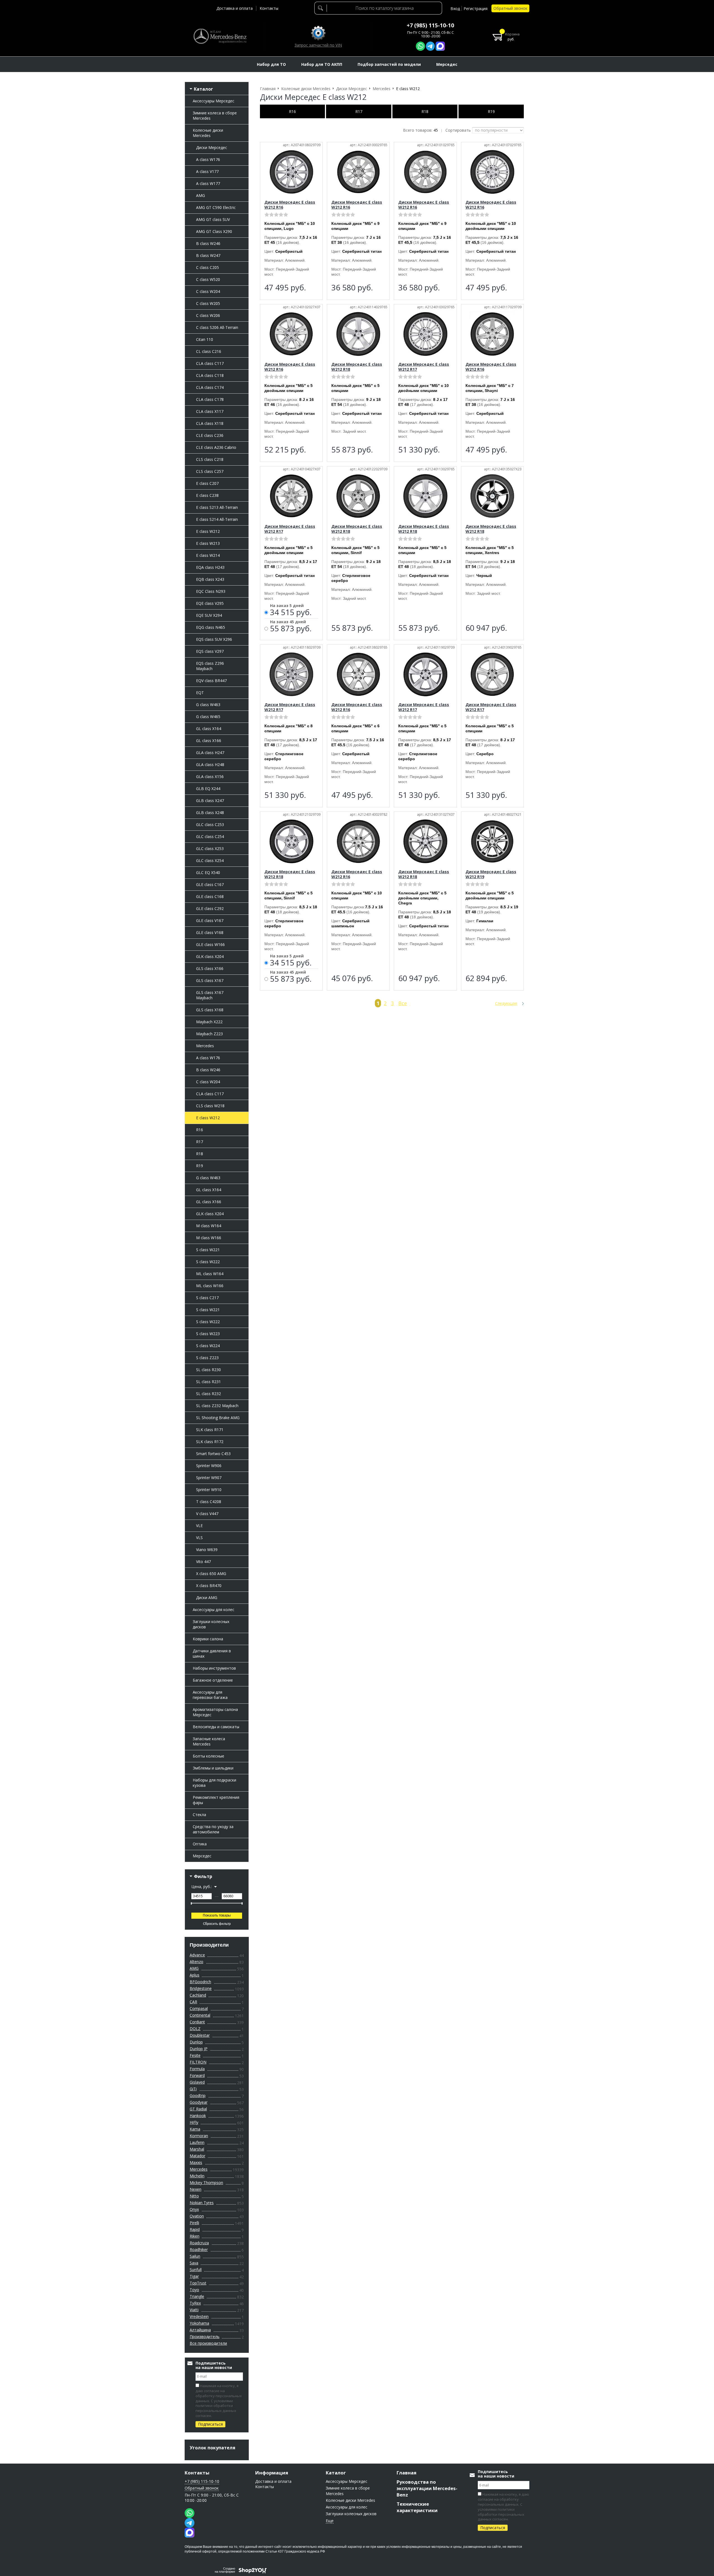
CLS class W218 (210, 1106)
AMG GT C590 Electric (216, 207)
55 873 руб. (291, 629)
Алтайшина (200, 2330)
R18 (200, 1154)
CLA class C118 (210, 375)
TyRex (195, 2303)
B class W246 (208, 243)
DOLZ (195, 2029)
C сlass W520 (208, 279)
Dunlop (196, 2042)
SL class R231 (208, 1382)
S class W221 (208, 1250)
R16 (200, 1130)
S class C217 (207, 1298)
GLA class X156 (210, 777)
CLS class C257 (210, 471)
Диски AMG (207, 1598)
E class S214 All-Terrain (217, 519)
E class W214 (208, 555)
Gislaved (197, 2082)
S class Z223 (207, 1358)
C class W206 (208, 315)
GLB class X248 (210, 812)
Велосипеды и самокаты (216, 1727)
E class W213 (208, 543)
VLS (199, 1538)
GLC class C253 (210, 824)
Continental (200, 2015)
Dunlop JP (199, 2049)
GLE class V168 (210, 932)
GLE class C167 (210, 884)
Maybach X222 (209, 1022)
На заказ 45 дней (288, 622)
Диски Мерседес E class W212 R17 (424, 367)
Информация (272, 2473)
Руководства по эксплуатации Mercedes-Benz (427, 2488)
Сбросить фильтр (217, 1924)
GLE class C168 (210, 896)
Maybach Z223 (209, 1034)
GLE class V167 (210, 920)
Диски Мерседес (212, 147)
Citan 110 (205, 339)
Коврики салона (208, 1639)
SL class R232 (208, 1394)
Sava (194, 2263)
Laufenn (197, 2142)
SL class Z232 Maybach (217, 1406)
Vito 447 (203, 1562)
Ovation (197, 2216)
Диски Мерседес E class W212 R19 (491, 874)
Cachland (198, 1995)
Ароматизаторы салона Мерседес (215, 1712)
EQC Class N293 (211, 591)
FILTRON (198, 2062)
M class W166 (209, 1238)
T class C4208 (209, 1502)
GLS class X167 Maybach (210, 995)
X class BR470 (209, 1586)
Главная (407, 2473)
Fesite (195, 2055)
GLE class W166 (210, 944)
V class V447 (207, 1514)
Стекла (199, 1815)
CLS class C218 (210, 459)
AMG (201, 195)
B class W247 (208, 255)
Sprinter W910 (209, 1490)
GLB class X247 (210, 801)
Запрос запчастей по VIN (318, 45)
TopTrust (198, 2283)
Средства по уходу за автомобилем (213, 1829)
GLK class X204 (210, 956)
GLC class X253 (210, 848)
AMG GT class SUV (213, 219)
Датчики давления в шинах (212, 1653)
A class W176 (208, 159)
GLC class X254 (210, 860)
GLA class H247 (210, 753)
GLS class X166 (210, 968)
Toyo (194, 2290)
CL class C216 (209, 351)
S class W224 (208, 1346)
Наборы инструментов (214, 1668)
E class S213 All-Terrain (217, 507)
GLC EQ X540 (208, 872)
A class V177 (207, 171)
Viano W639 (207, 1550)
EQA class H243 (210, 567)
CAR (193, 2002)
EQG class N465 (211, 627)
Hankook (198, 2116)
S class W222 (208, 1262)
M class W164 (209, 1226)
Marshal (197, 2149)
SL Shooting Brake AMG (218, 1418)
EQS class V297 (210, 651)
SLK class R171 (210, 1430)
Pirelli (194, 2223)
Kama (195, 2129)
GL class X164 (209, 729)
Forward (197, 2075)
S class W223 (208, 1334)
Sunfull (196, 2270)
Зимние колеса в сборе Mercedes (215, 115)
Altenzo (196, 1962)
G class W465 (208, 717)
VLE (199, 1526)
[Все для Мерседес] (220, 36)
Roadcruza (199, 2243)
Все (403, 1003)
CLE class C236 (210, 435)
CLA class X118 (210, 423)
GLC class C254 (210, 836)
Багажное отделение (213, 1680)
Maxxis (196, 2162)
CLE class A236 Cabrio (216, 447)
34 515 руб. (291, 613)
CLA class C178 (210, 399)
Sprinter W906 (209, 1466)
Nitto (194, 2196)
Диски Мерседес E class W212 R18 (357, 367)
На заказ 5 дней (287, 606)
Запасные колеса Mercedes (209, 1741)
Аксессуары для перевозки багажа (210, 1695)
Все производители (208, 2343)
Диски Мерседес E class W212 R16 (290, 205)
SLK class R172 (210, 1442)
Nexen (196, 2189)
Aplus (195, 1975)
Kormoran (199, 2136)
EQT (200, 693)
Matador (197, 2156)
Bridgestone (201, 1988)
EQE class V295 (210, 603)
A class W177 (208, 183)
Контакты (269, 8)
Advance (197, 1955)
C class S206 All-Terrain (217, 327)
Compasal (199, 2008)
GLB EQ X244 (208, 789)
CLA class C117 (210, 363)
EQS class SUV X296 (214, 639)
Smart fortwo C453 (213, 1454)
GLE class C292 (210, 908)
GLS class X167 (210, 980)
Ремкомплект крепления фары (216, 1800)
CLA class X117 (210, 411)
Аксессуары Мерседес (214, 101)
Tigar (194, 2276)
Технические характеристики (417, 2507)
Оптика (200, 1844)
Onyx (194, 2209)
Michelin (197, 2176)
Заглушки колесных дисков (211, 1624)
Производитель (205, 2337)
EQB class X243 (210, 579)
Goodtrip (198, 2095)
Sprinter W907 (209, 1478)
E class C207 (207, 483)
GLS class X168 (210, 1010)
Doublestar (200, 2035)
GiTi (193, 2089)
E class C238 (207, 495)
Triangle (197, 2296)
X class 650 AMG (211, 1574)
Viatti (194, 2310)
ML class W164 (210, 1274)
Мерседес (202, 1856)
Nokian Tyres (202, 2203)
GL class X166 (209, 741)
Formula (197, 2069)
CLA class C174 (210, 387)
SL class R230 (208, 1370)
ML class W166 (210, 1286)
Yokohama (199, 2323)
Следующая (506, 1003)
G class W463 (208, 705)
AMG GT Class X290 (214, 231)
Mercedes (205, 1046)
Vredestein (199, 2316)
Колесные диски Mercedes (208, 133)
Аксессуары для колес (214, 1610)
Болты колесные (208, 1756)
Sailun (195, 2256)
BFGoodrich (200, 1982)
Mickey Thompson (206, 2183)
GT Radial (198, 2109)
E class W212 (208, 531)
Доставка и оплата (235, 8)
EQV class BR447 (211, 681)
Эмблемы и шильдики (213, 1768)
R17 (200, 1142)
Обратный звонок (510, 8)
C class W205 (208, 303)
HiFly (194, 2122)
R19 (200, 1166)
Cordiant (197, 2022)
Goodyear (199, 2102)
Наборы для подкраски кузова (214, 1783)
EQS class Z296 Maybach (210, 666)
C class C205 (208, 267)
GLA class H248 (210, 765)
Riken (195, 2236)
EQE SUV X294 (209, 615)
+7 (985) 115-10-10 (430, 25)
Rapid (195, 2229)
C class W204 (208, 291)
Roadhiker (199, 2249)
